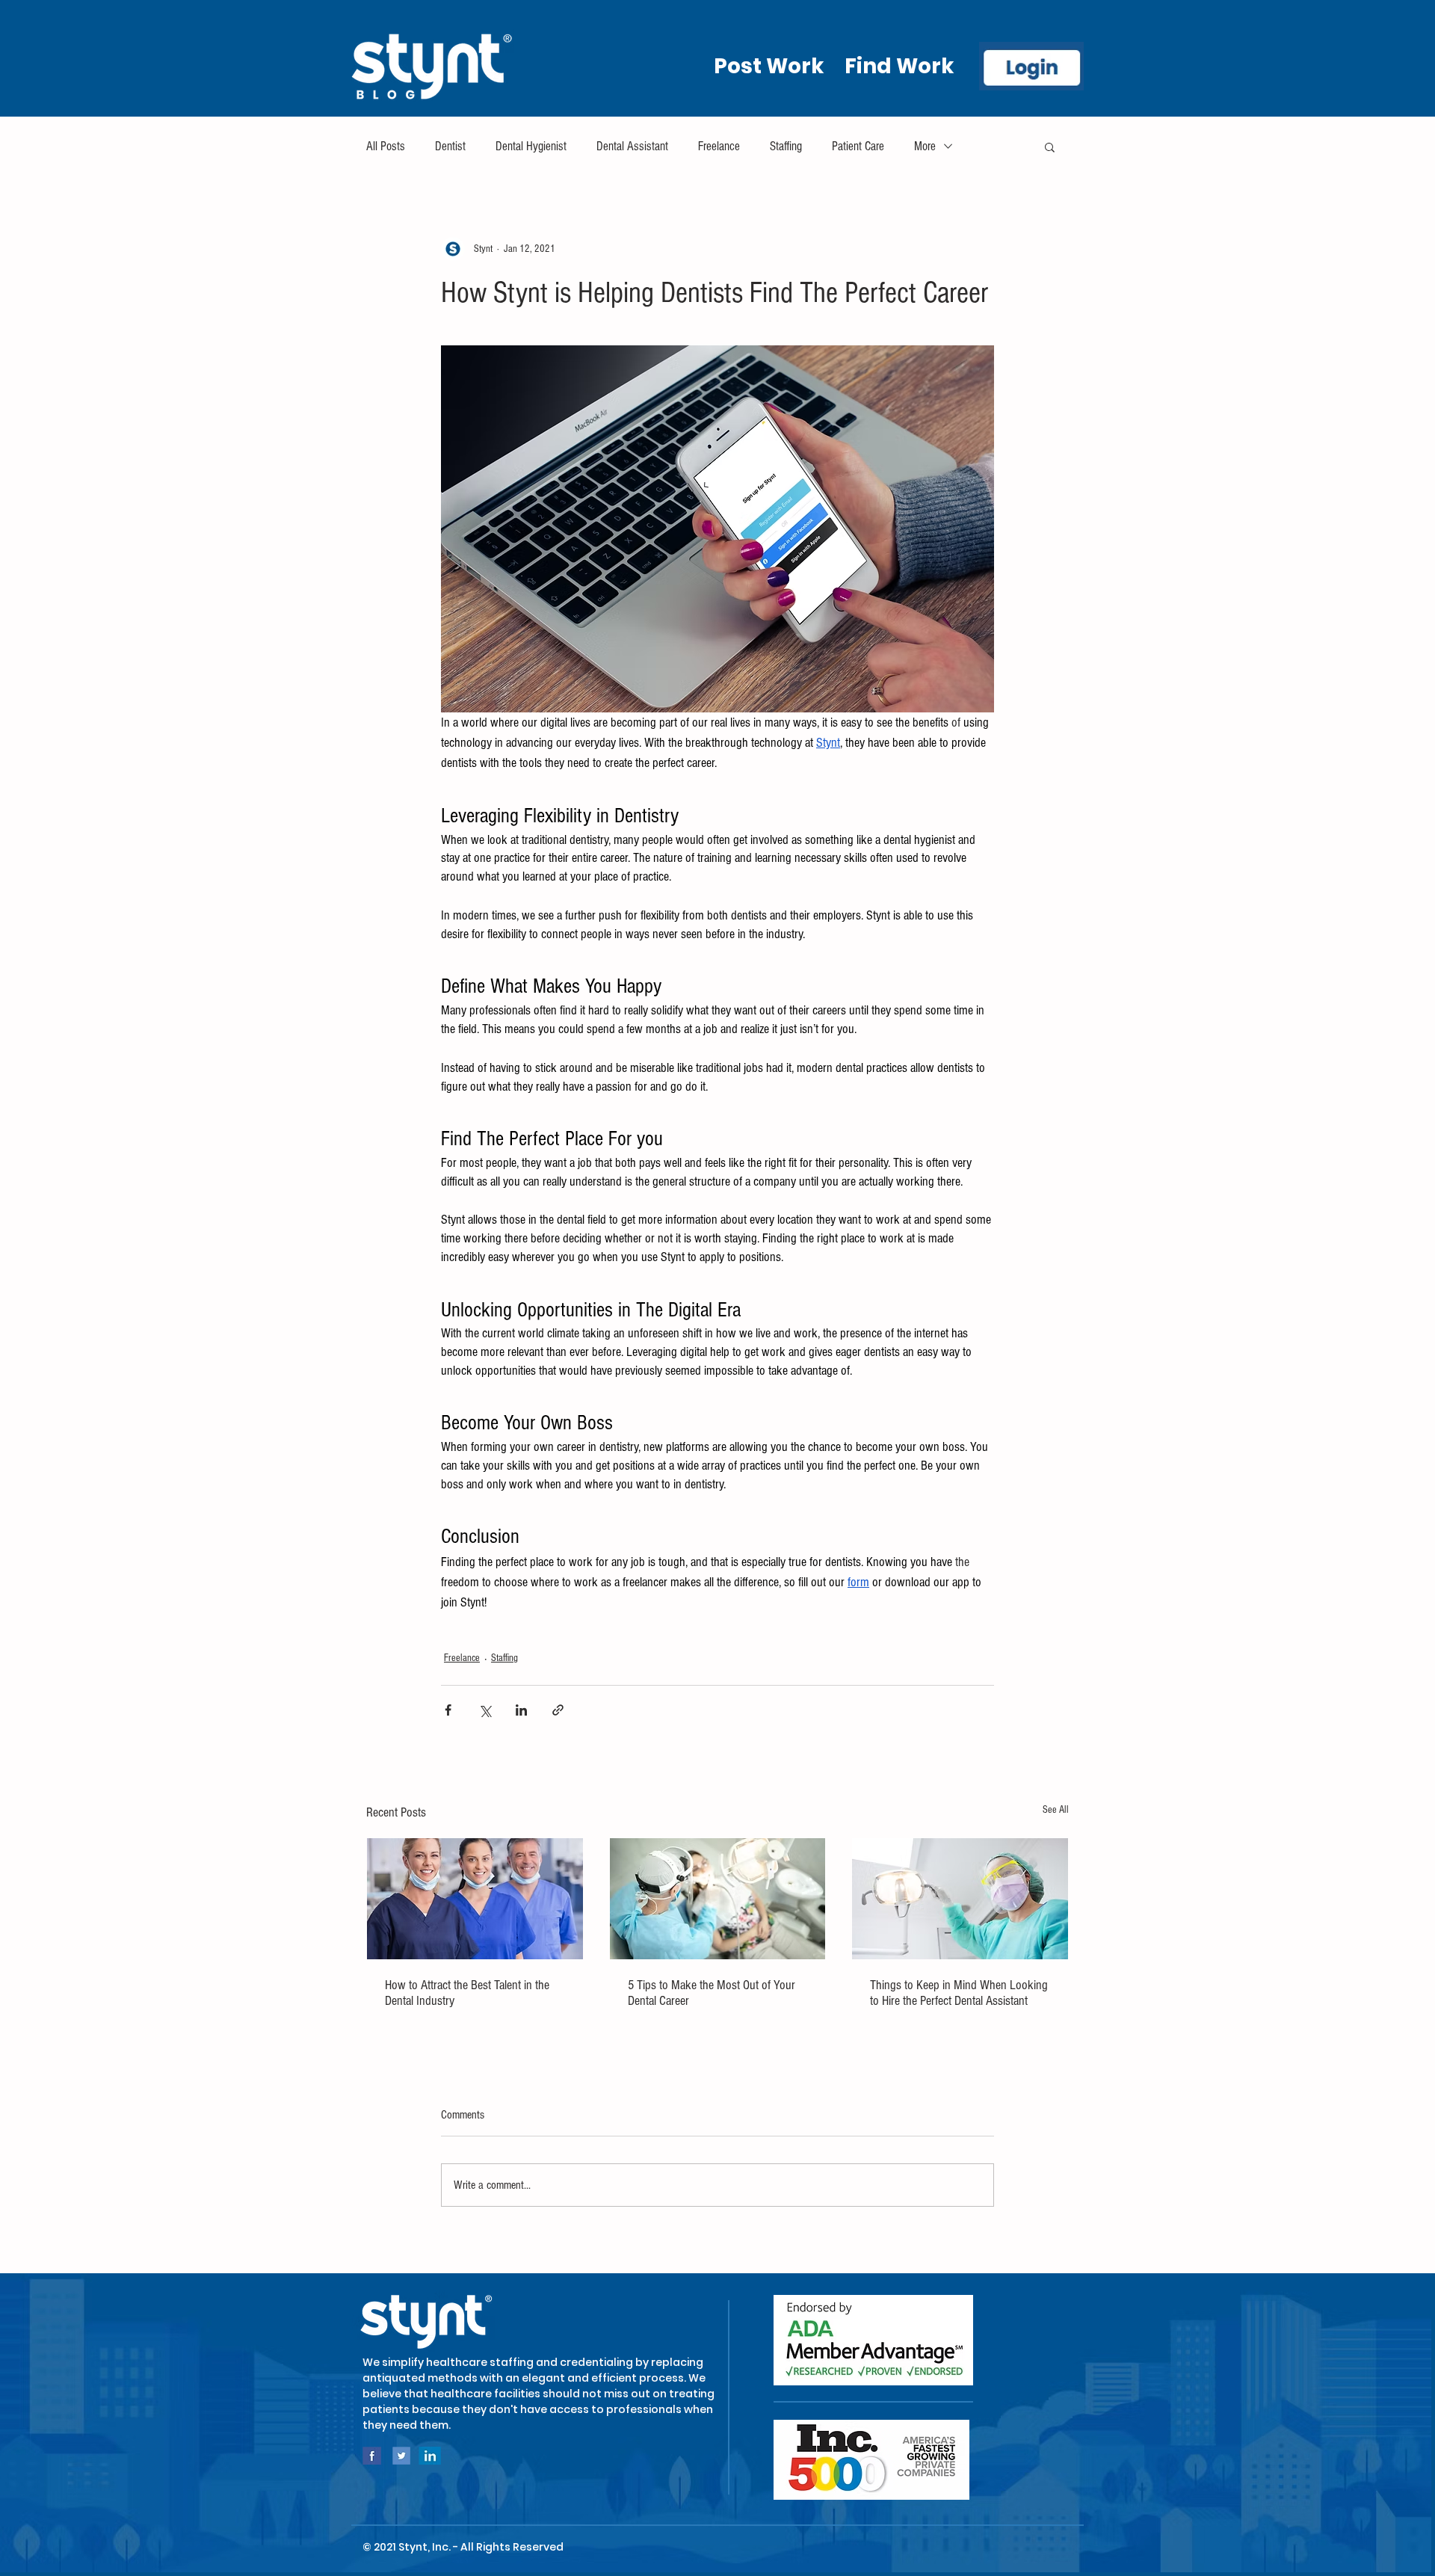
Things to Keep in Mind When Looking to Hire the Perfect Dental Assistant (959, 1993)
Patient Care (858, 146)
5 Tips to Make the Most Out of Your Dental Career (712, 1993)
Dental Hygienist (531, 146)
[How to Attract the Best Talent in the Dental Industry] (475, 1899)
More (925, 146)
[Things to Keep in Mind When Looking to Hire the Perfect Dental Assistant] (960, 1899)
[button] (1050, 147)
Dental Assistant (632, 146)
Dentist (450, 146)
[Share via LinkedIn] (521, 1710)
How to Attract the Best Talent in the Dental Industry (467, 1993)
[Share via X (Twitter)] (485, 1710)
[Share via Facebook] (448, 1710)
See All (1056, 1810)
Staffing (786, 146)
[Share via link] (558, 1710)
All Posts (386, 146)
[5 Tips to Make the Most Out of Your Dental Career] (718, 1899)
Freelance (719, 146)
